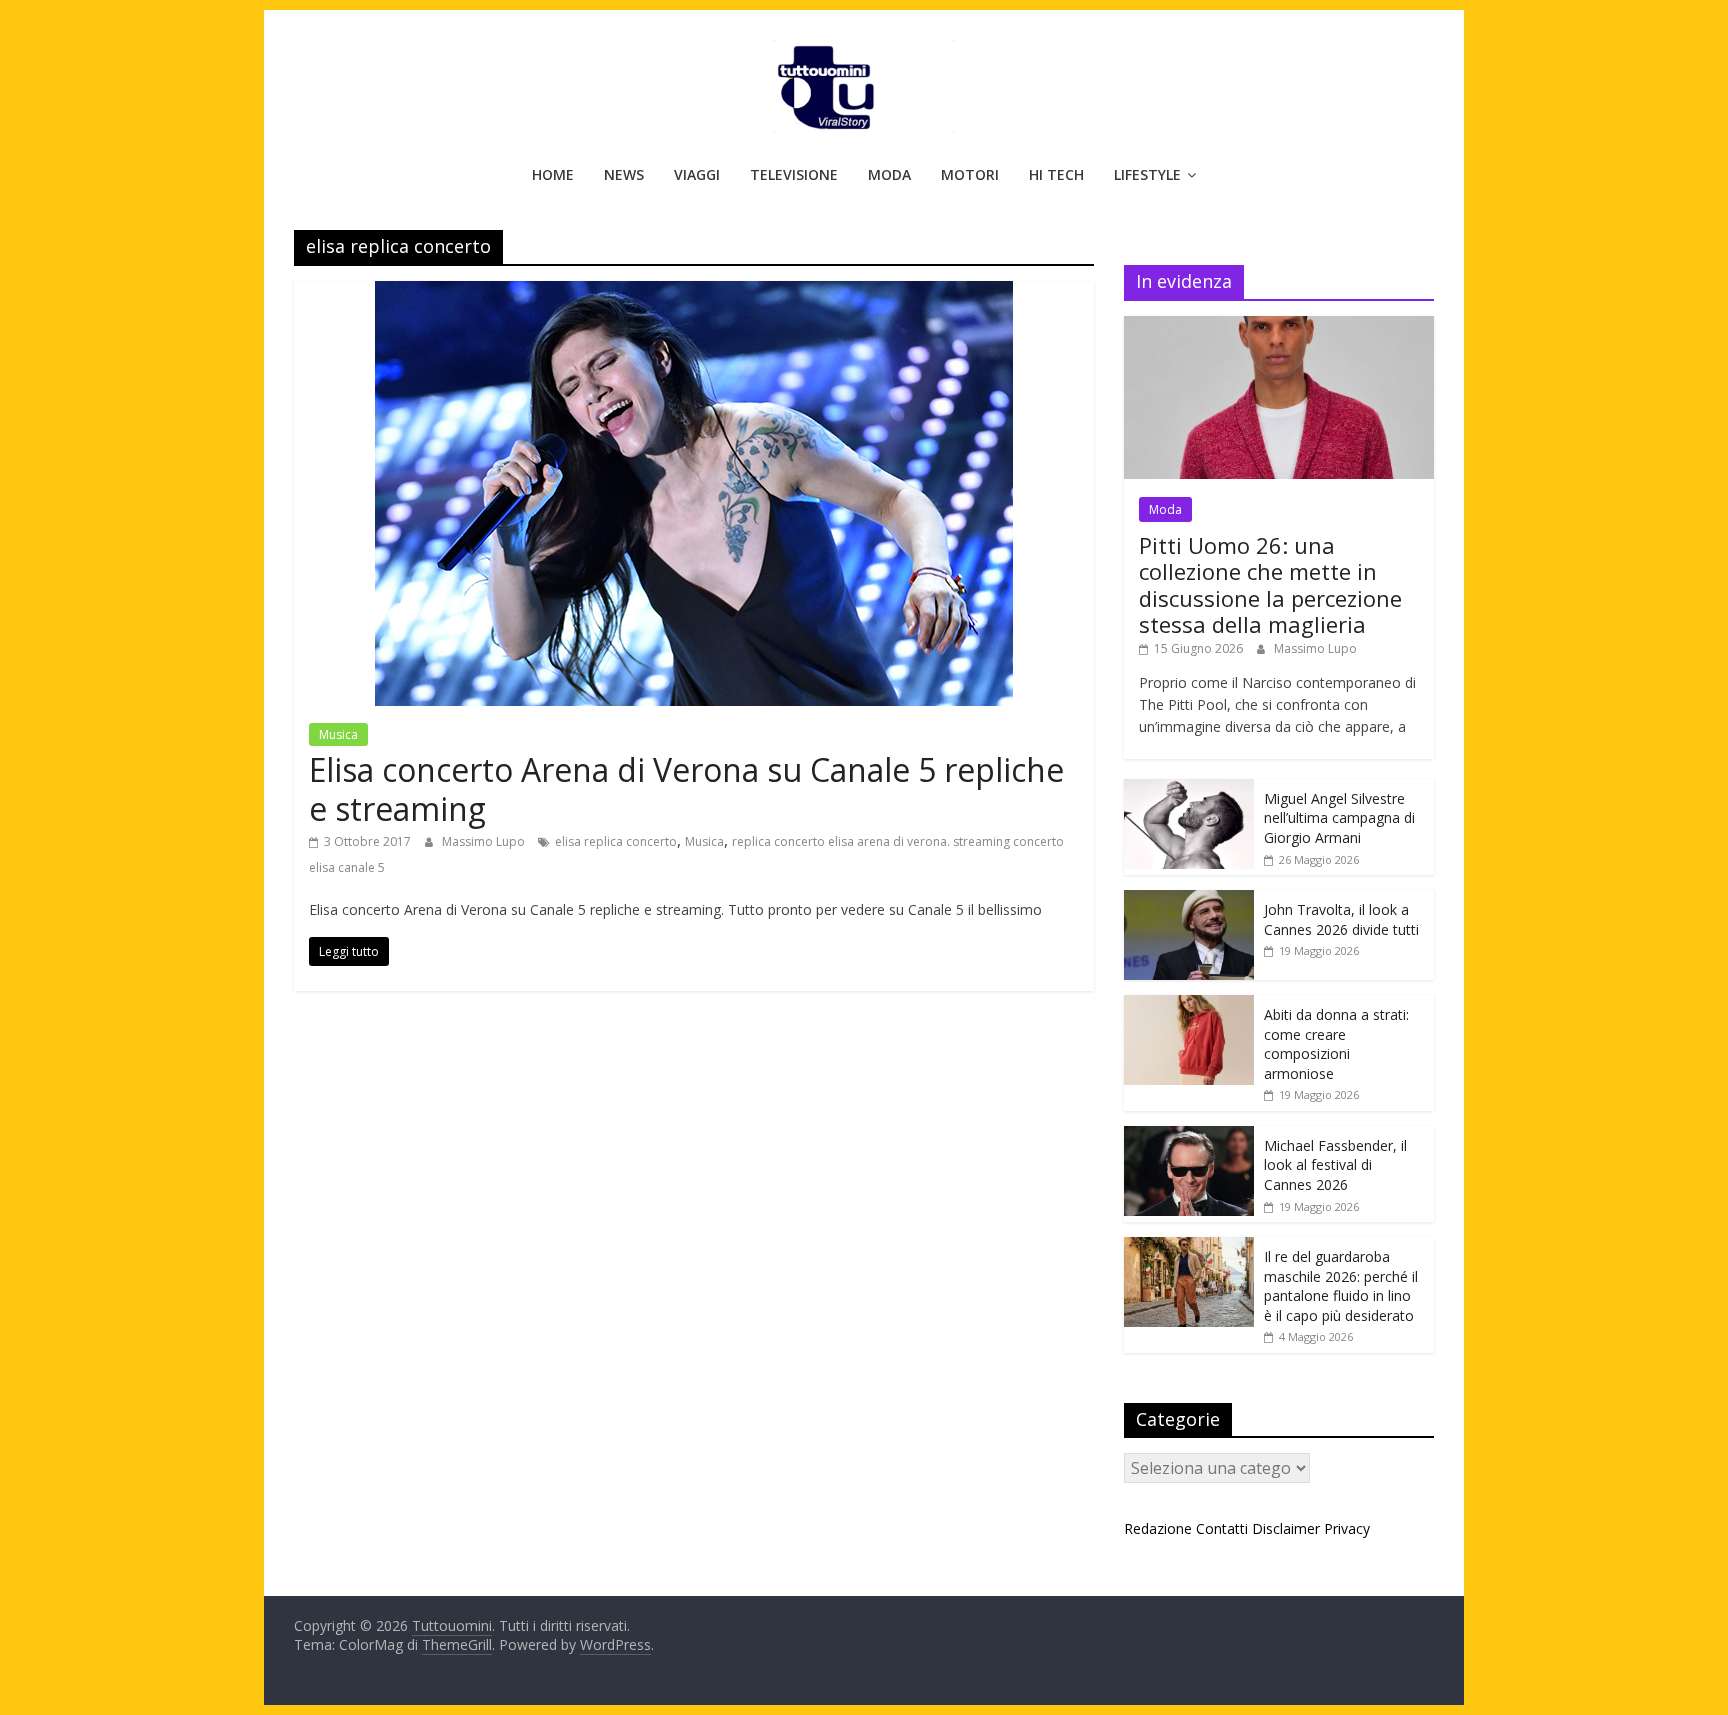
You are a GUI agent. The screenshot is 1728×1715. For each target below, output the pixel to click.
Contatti (1222, 1528)
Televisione (794, 174)
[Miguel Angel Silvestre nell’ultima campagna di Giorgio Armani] (1189, 789)
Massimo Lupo (485, 841)
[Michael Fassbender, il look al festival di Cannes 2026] (1189, 1136)
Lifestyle (1147, 174)
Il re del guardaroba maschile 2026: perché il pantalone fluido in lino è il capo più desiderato (1341, 1286)
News (624, 174)
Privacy (1347, 1528)
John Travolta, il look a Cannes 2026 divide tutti (1341, 919)
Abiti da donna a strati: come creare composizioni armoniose (1336, 1044)
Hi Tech (1056, 174)
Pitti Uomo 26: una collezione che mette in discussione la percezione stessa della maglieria (1270, 584)
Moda (889, 174)
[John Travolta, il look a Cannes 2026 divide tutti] (1189, 900)
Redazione (1158, 1528)
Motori (970, 174)
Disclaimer (1286, 1528)
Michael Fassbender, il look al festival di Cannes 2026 (1335, 1165)
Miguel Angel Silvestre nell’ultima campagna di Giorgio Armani (1339, 818)
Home (553, 174)
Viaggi (697, 174)
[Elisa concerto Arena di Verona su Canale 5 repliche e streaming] (694, 293)
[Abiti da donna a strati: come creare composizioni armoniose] (1189, 1005)
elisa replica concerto (616, 841)
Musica (338, 734)
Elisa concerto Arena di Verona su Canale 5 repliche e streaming (686, 788)
